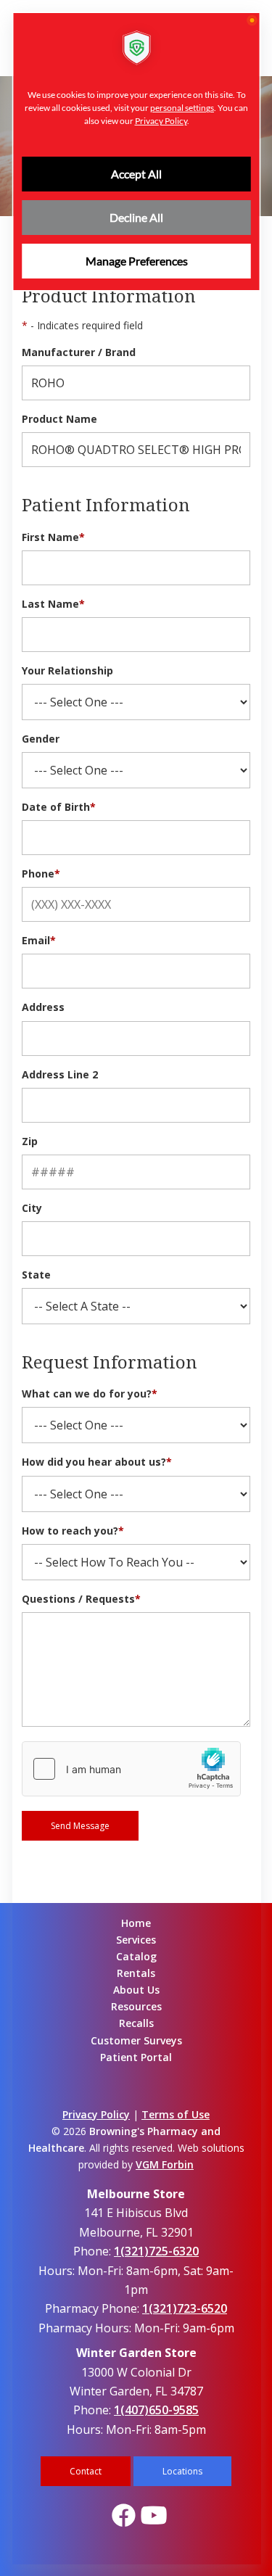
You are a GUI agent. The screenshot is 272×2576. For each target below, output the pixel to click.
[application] (136, 1288)
